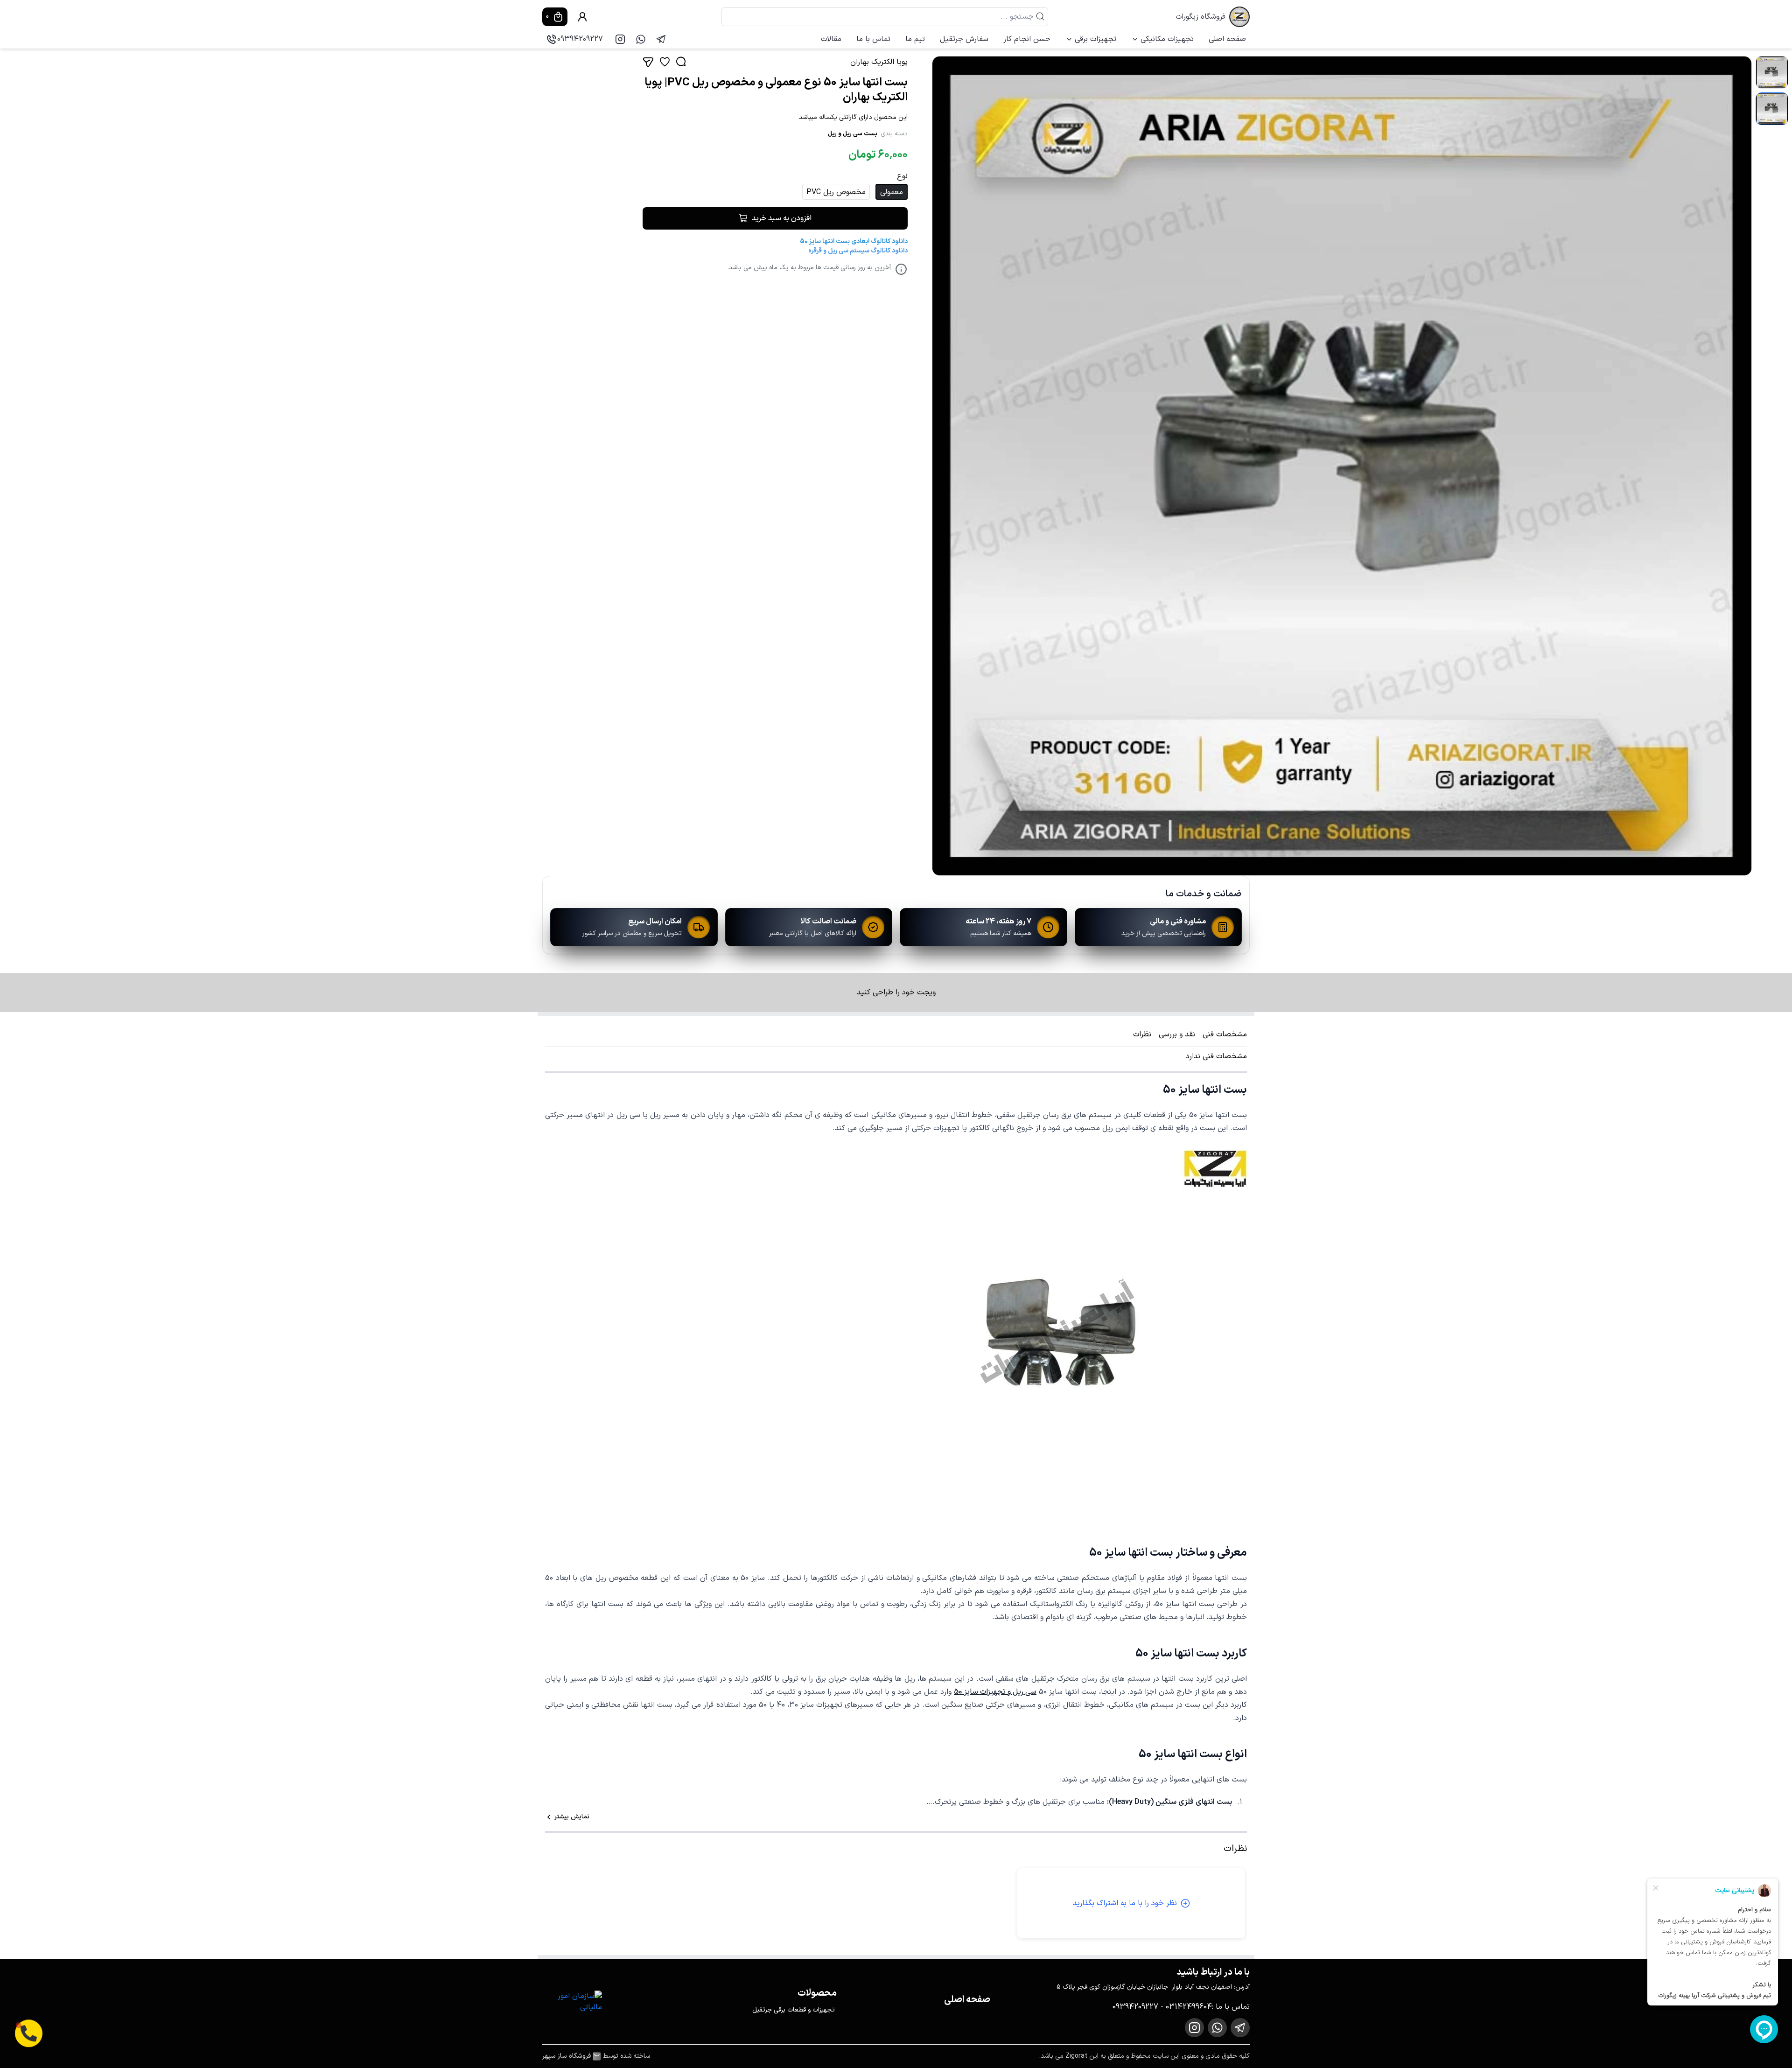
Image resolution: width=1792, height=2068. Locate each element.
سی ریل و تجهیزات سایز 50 (995, 1692)
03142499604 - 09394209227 (1162, 2007)
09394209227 (580, 39)
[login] (582, 17)
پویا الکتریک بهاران (879, 62)
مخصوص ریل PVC (836, 192)
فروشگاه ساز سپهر (567, 2056)
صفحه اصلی (1227, 39)
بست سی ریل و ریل (853, 134)
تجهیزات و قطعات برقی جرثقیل (794, 2010)
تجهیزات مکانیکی (1167, 39)
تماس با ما (873, 39)
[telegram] (661, 39)
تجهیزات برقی (1095, 39)
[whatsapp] (641, 39)
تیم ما (915, 39)
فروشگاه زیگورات (1200, 17)
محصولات (817, 1993)
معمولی (892, 192)
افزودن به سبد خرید (782, 218)
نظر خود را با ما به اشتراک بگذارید (1125, 1903)
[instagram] (620, 39)
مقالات (831, 39)
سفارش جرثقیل (964, 39)
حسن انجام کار (1027, 39)
